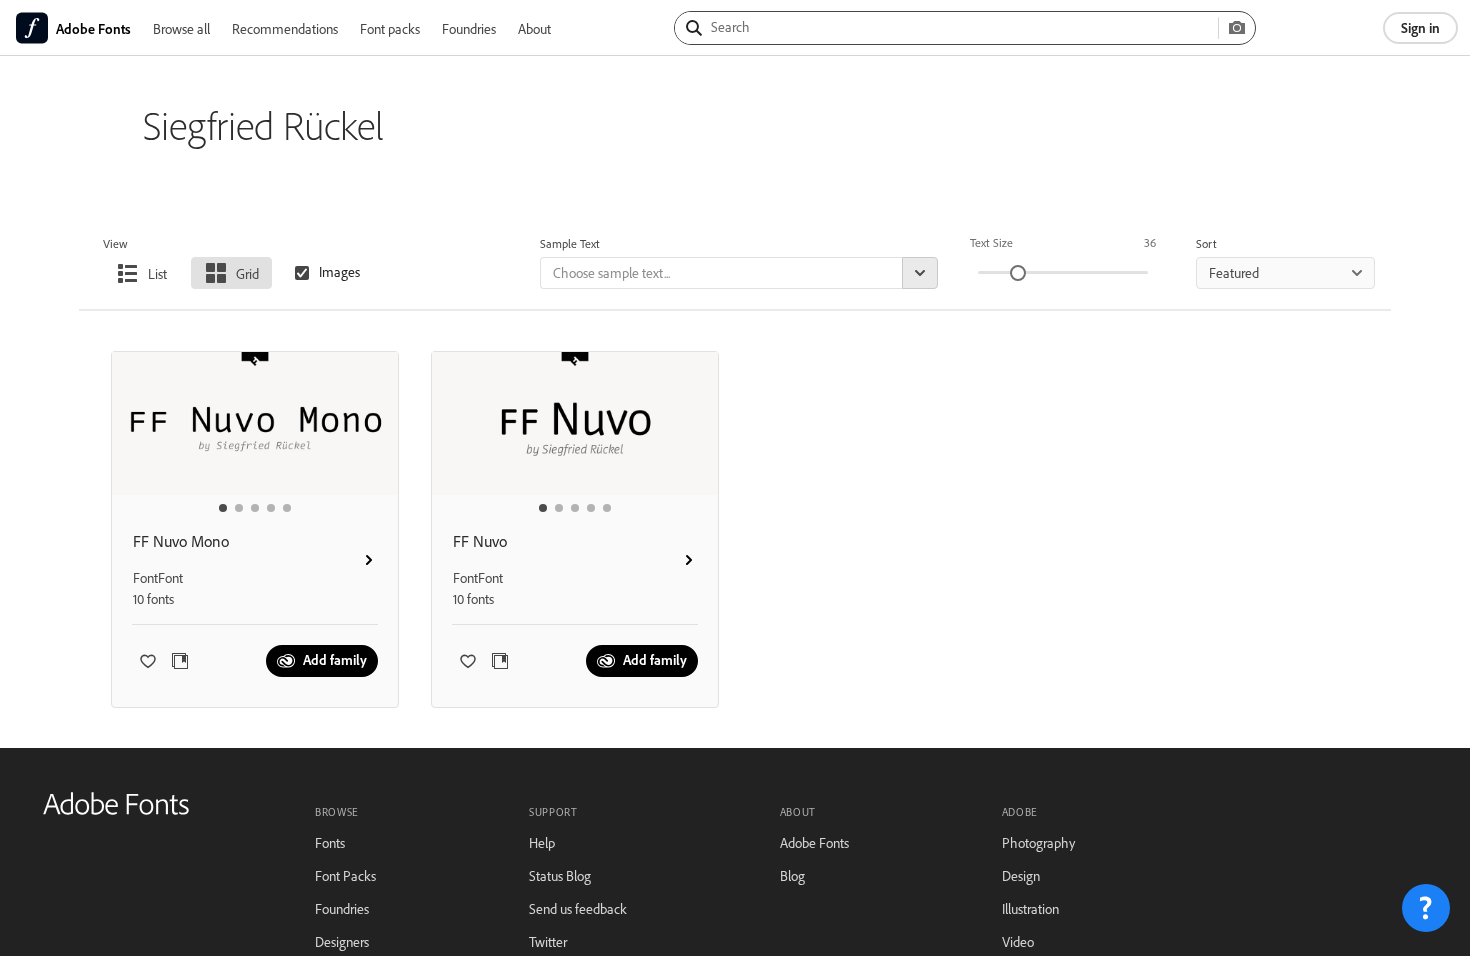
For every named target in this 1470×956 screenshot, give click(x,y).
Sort (1206, 243)
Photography (1038, 842)
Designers (342, 941)
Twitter (548, 941)
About (534, 28)
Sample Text (570, 243)
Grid (247, 273)
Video (1018, 941)
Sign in (1420, 27)
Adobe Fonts (814, 842)
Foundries (469, 28)
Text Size (991, 242)
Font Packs (345, 875)
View (115, 243)
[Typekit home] (116, 810)
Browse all (181, 28)
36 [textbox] (1150, 242)
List (157, 273)
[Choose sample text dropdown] (920, 273)
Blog (792, 875)
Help (542, 842)
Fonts (330, 842)
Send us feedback (578, 908)
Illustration (1030, 908)
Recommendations (285, 28)
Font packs (390, 28)
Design (1021, 875)
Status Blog (560, 875)
